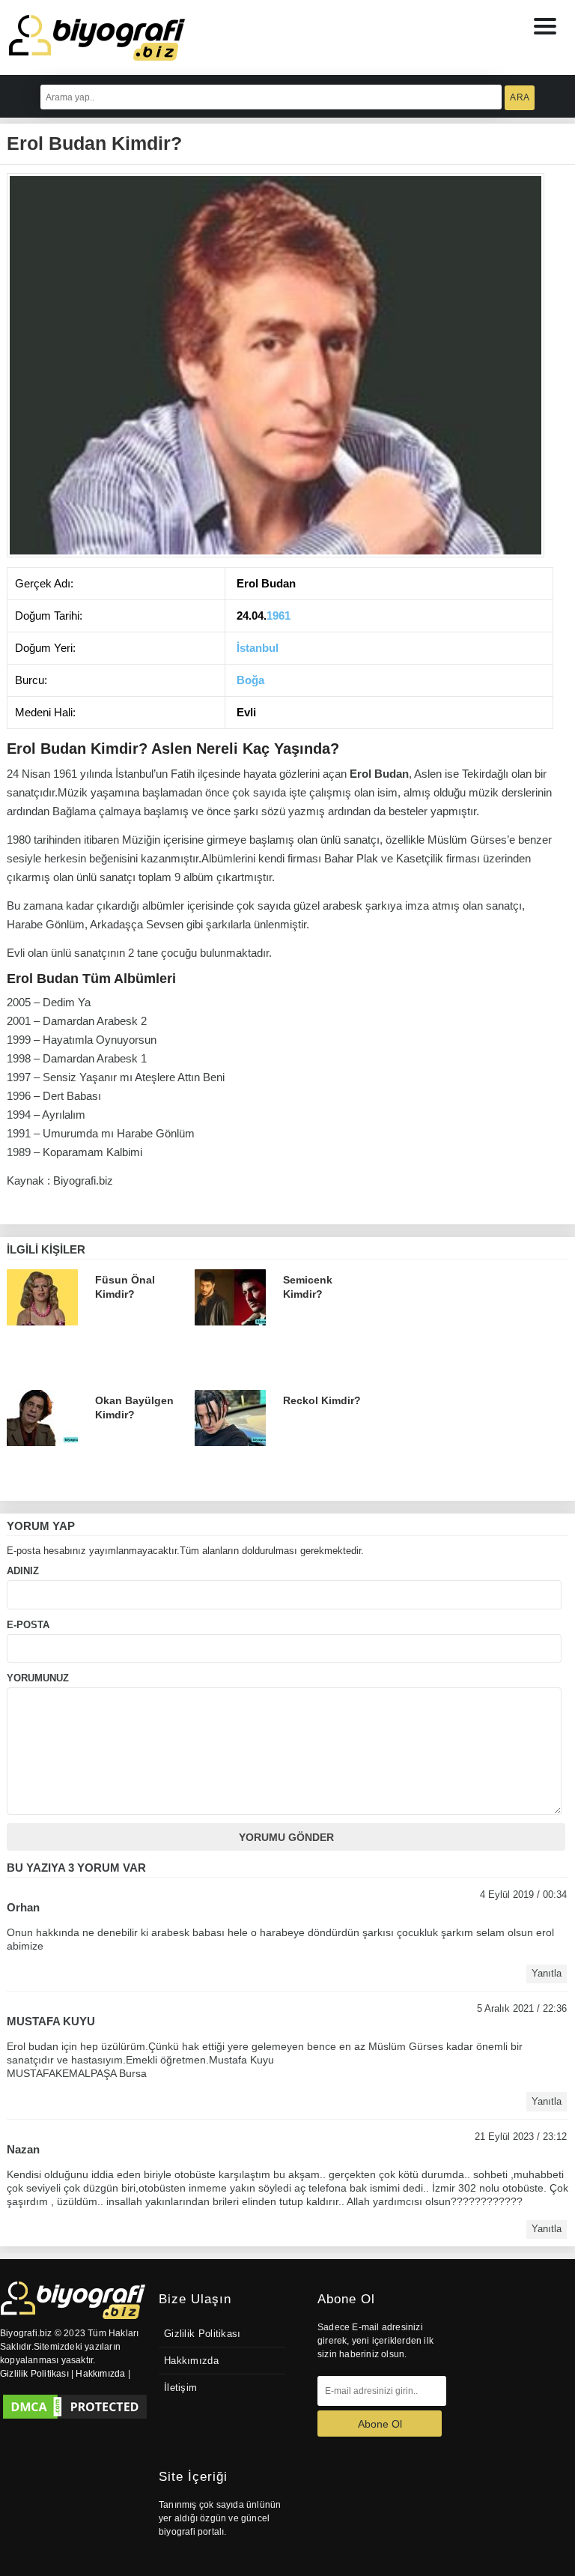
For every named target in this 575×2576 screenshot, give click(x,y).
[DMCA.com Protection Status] (75, 2407)
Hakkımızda (191, 2361)
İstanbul (258, 648)
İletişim (180, 2388)
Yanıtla (547, 1974)
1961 (279, 616)
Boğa (250, 680)
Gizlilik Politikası (203, 2334)
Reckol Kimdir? (322, 1400)
